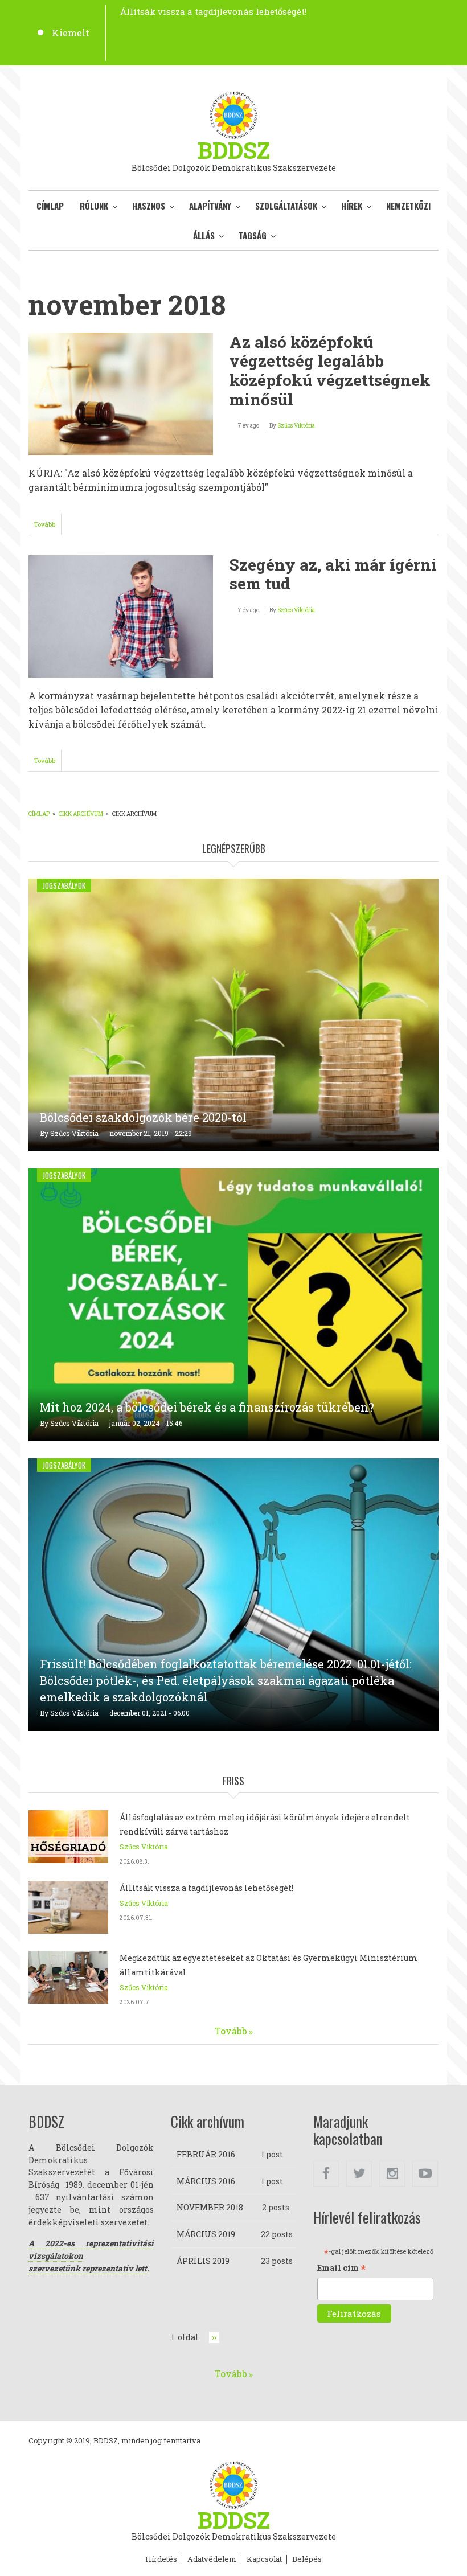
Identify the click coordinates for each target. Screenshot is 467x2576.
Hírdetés (161, 2559)
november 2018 (210, 2207)
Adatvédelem (212, 2559)
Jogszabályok (64, 885)
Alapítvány (210, 206)
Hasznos (149, 206)
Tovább (48, 527)
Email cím (342, 2269)
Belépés (307, 2559)
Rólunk (94, 206)
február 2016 (206, 2154)
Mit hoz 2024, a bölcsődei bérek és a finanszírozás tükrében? (207, 1407)
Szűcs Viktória (296, 426)
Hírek (352, 206)
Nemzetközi (408, 206)
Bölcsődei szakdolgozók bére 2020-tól (143, 1117)
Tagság (253, 235)
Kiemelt (71, 33)
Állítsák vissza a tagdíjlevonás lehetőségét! (213, 11)
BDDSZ (234, 150)
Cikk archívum (81, 814)
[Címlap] (233, 114)
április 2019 (203, 2261)
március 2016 (206, 2181)
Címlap (50, 206)
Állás (204, 235)
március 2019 (206, 2234)
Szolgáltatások (286, 206)
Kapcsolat (264, 2559)
